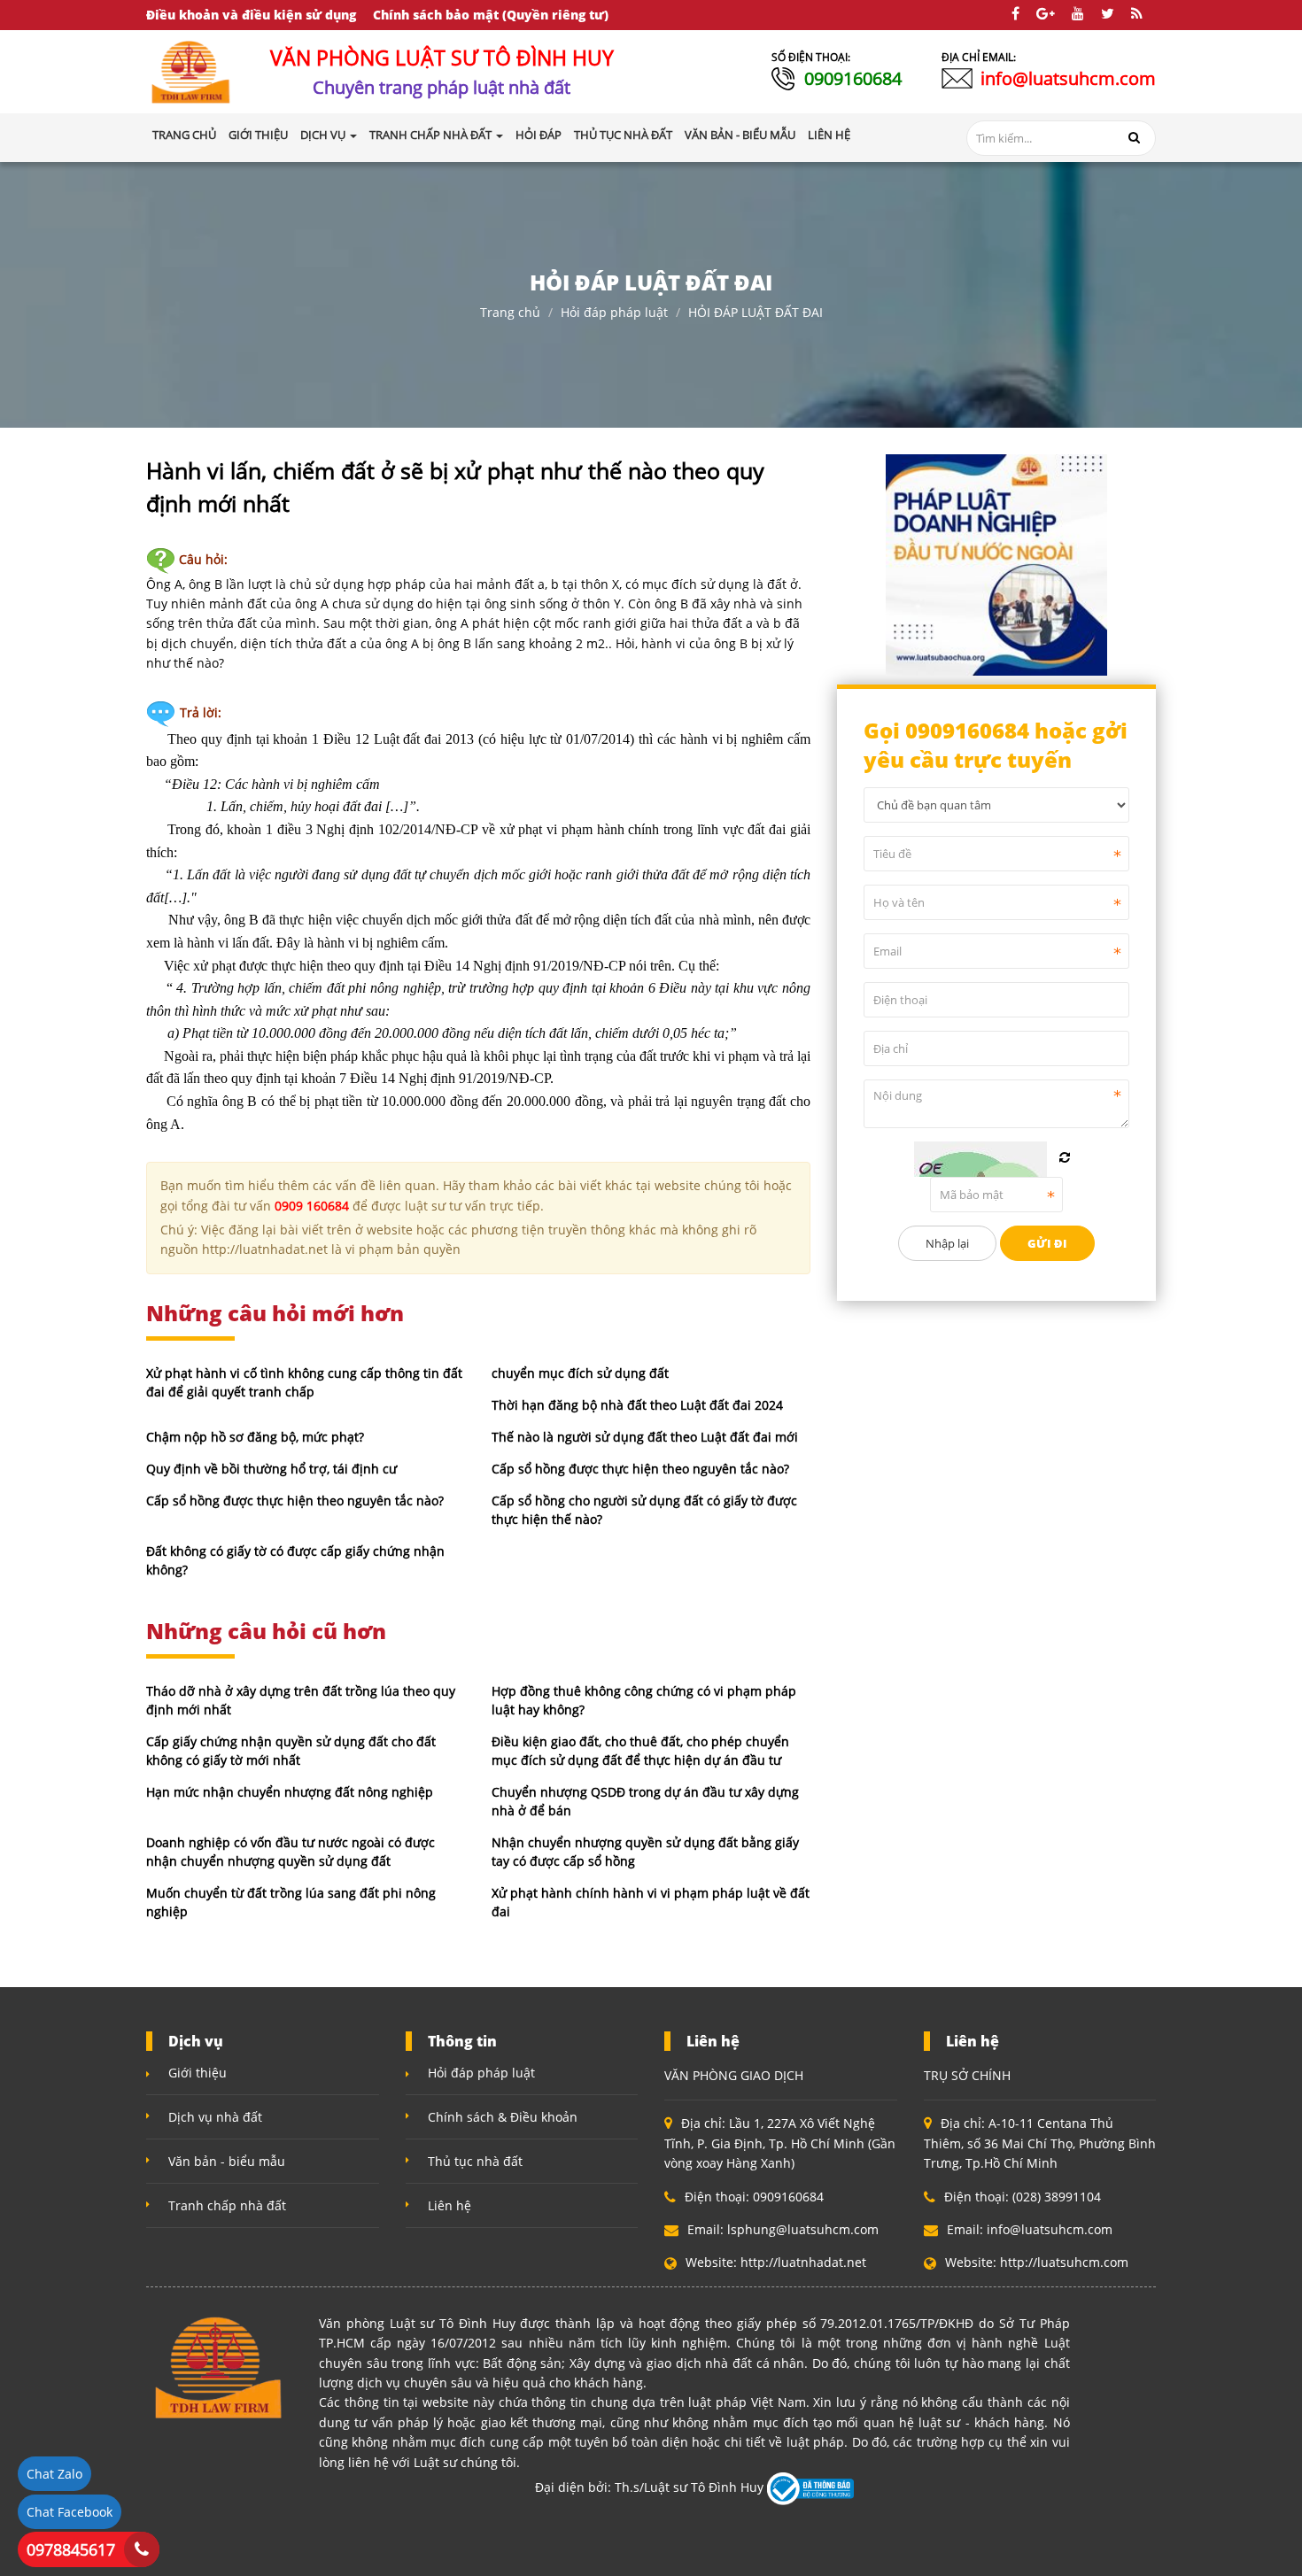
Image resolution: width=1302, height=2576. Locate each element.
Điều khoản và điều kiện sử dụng (251, 15)
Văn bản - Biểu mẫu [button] (740, 135)
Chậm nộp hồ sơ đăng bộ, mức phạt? (255, 1437)
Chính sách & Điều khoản (503, 2117)
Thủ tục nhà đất (475, 2161)
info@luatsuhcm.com (1068, 78)
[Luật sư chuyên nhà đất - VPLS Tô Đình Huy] (191, 70)
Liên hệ (449, 2205)
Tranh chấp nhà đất (227, 2205)
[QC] (996, 563)
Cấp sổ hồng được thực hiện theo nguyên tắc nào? (640, 1469)
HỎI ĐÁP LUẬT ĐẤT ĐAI (756, 312)
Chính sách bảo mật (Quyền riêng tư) (491, 15)
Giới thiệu (198, 2073)
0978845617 (71, 2549)
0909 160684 (312, 1206)
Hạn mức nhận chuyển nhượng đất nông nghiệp (290, 1792)
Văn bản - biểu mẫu (227, 2161)
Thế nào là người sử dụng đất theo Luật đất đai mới (645, 1437)
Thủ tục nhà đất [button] (623, 135)
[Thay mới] (1065, 1157)
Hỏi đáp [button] (539, 135)
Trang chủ (184, 135)
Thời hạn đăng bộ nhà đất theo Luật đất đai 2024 (637, 1405)
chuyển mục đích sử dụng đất (580, 1373)
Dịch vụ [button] (324, 135)
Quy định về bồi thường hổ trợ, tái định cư (271, 1469)
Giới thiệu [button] (258, 135)
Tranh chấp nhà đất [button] (432, 135)
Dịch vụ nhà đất (215, 2117)
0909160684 (853, 78)
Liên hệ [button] (829, 135)
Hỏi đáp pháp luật (614, 312)
